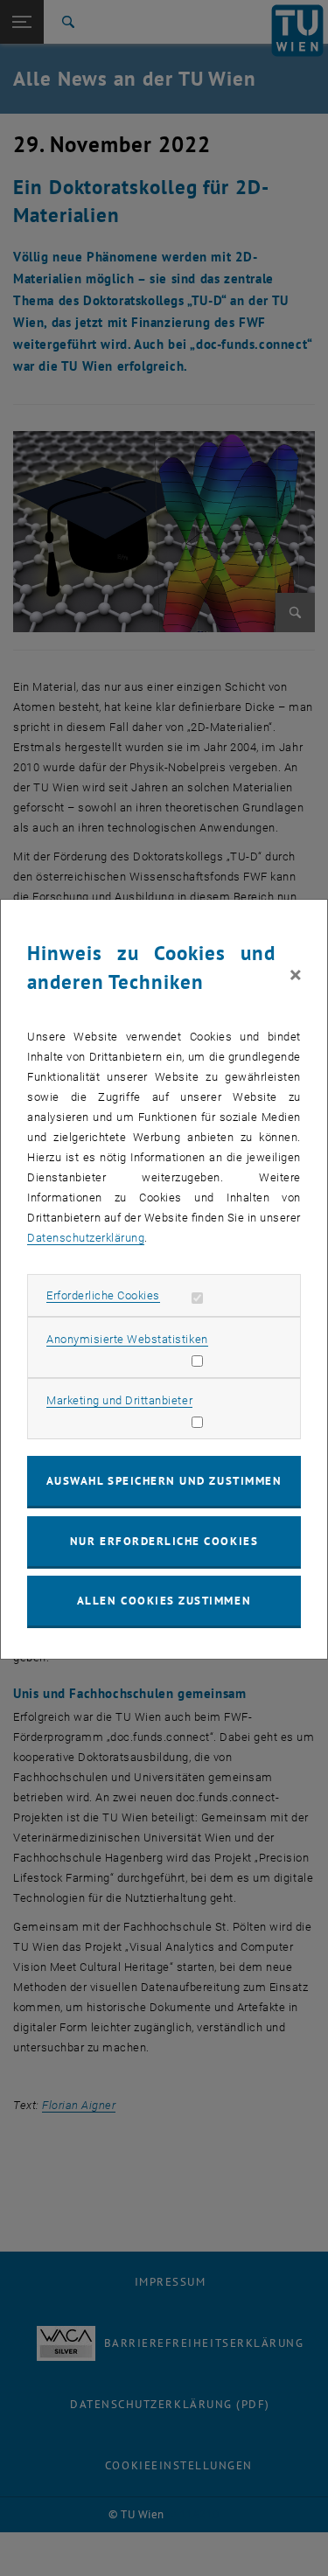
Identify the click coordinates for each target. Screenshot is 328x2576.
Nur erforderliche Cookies (164, 1541)
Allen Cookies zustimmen (164, 1601)
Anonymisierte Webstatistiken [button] (127, 1339)
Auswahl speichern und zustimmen (164, 1481)
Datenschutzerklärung (86, 1238)
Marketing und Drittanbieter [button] (119, 1400)
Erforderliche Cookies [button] (103, 1295)
